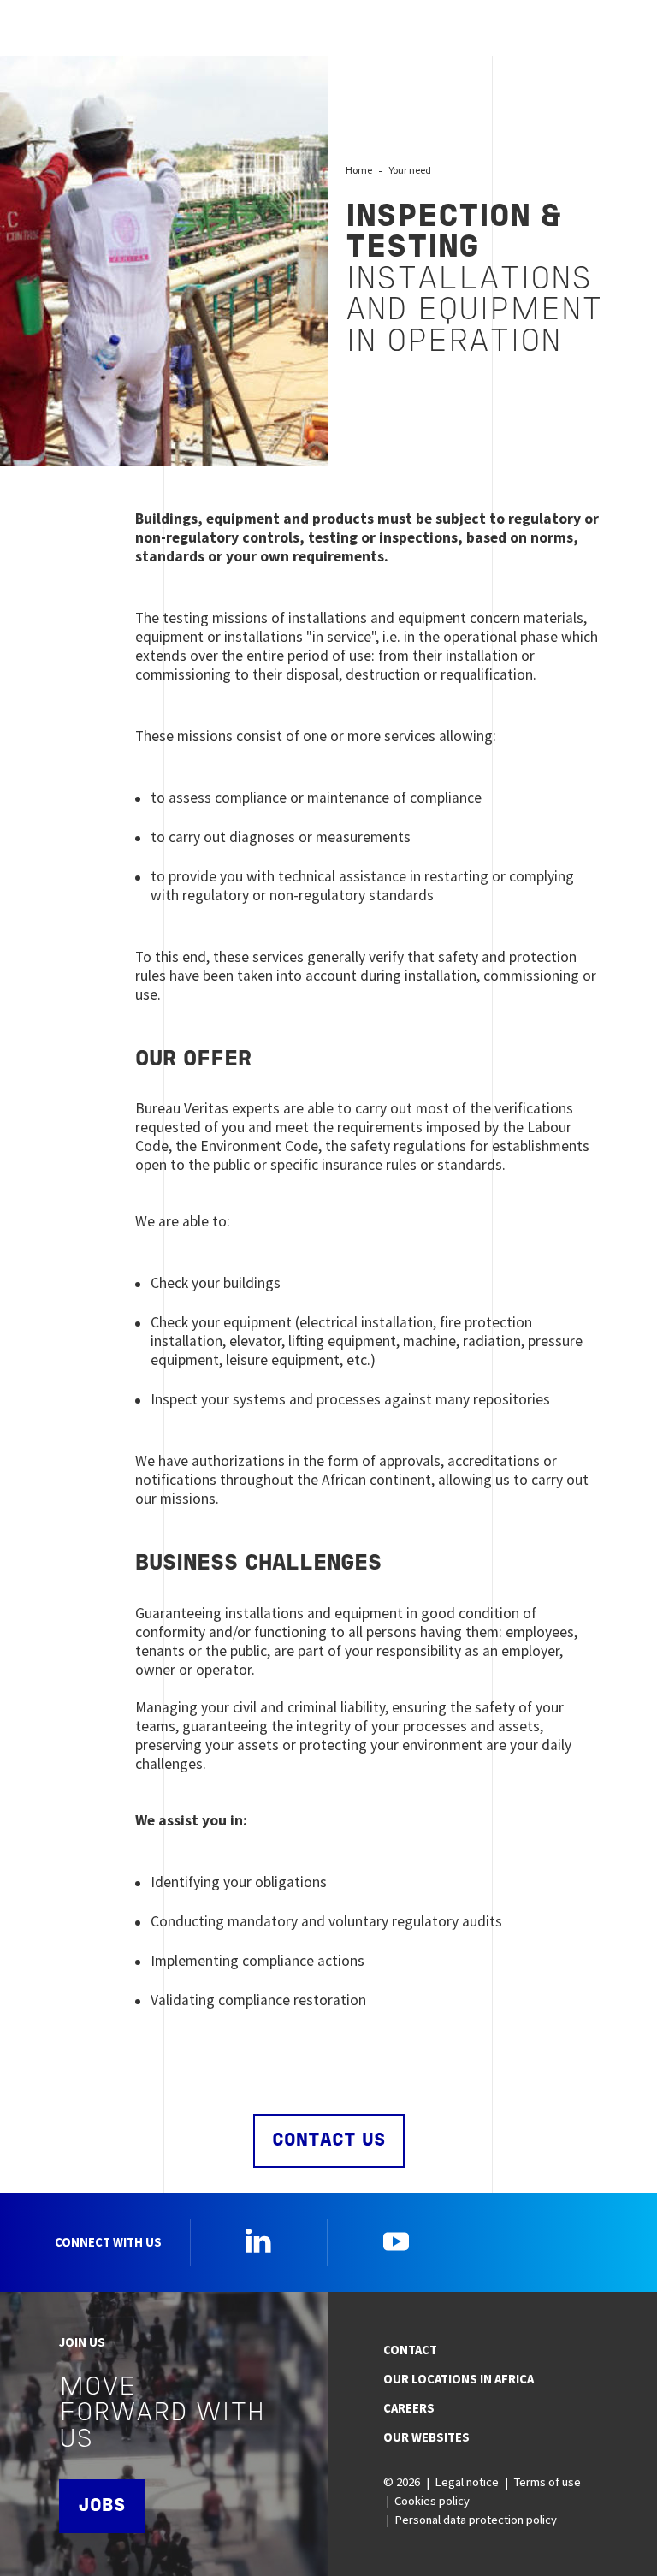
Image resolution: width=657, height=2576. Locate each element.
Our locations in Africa (459, 2379)
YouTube (396, 2241)
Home (359, 170)
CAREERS (409, 2408)
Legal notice (467, 2482)
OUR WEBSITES (426, 2437)
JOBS (102, 2506)
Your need (410, 170)
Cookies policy (432, 2501)
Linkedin (258, 2241)
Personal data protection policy (476, 2520)
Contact (410, 2350)
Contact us (329, 2141)
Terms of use (547, 2482)
